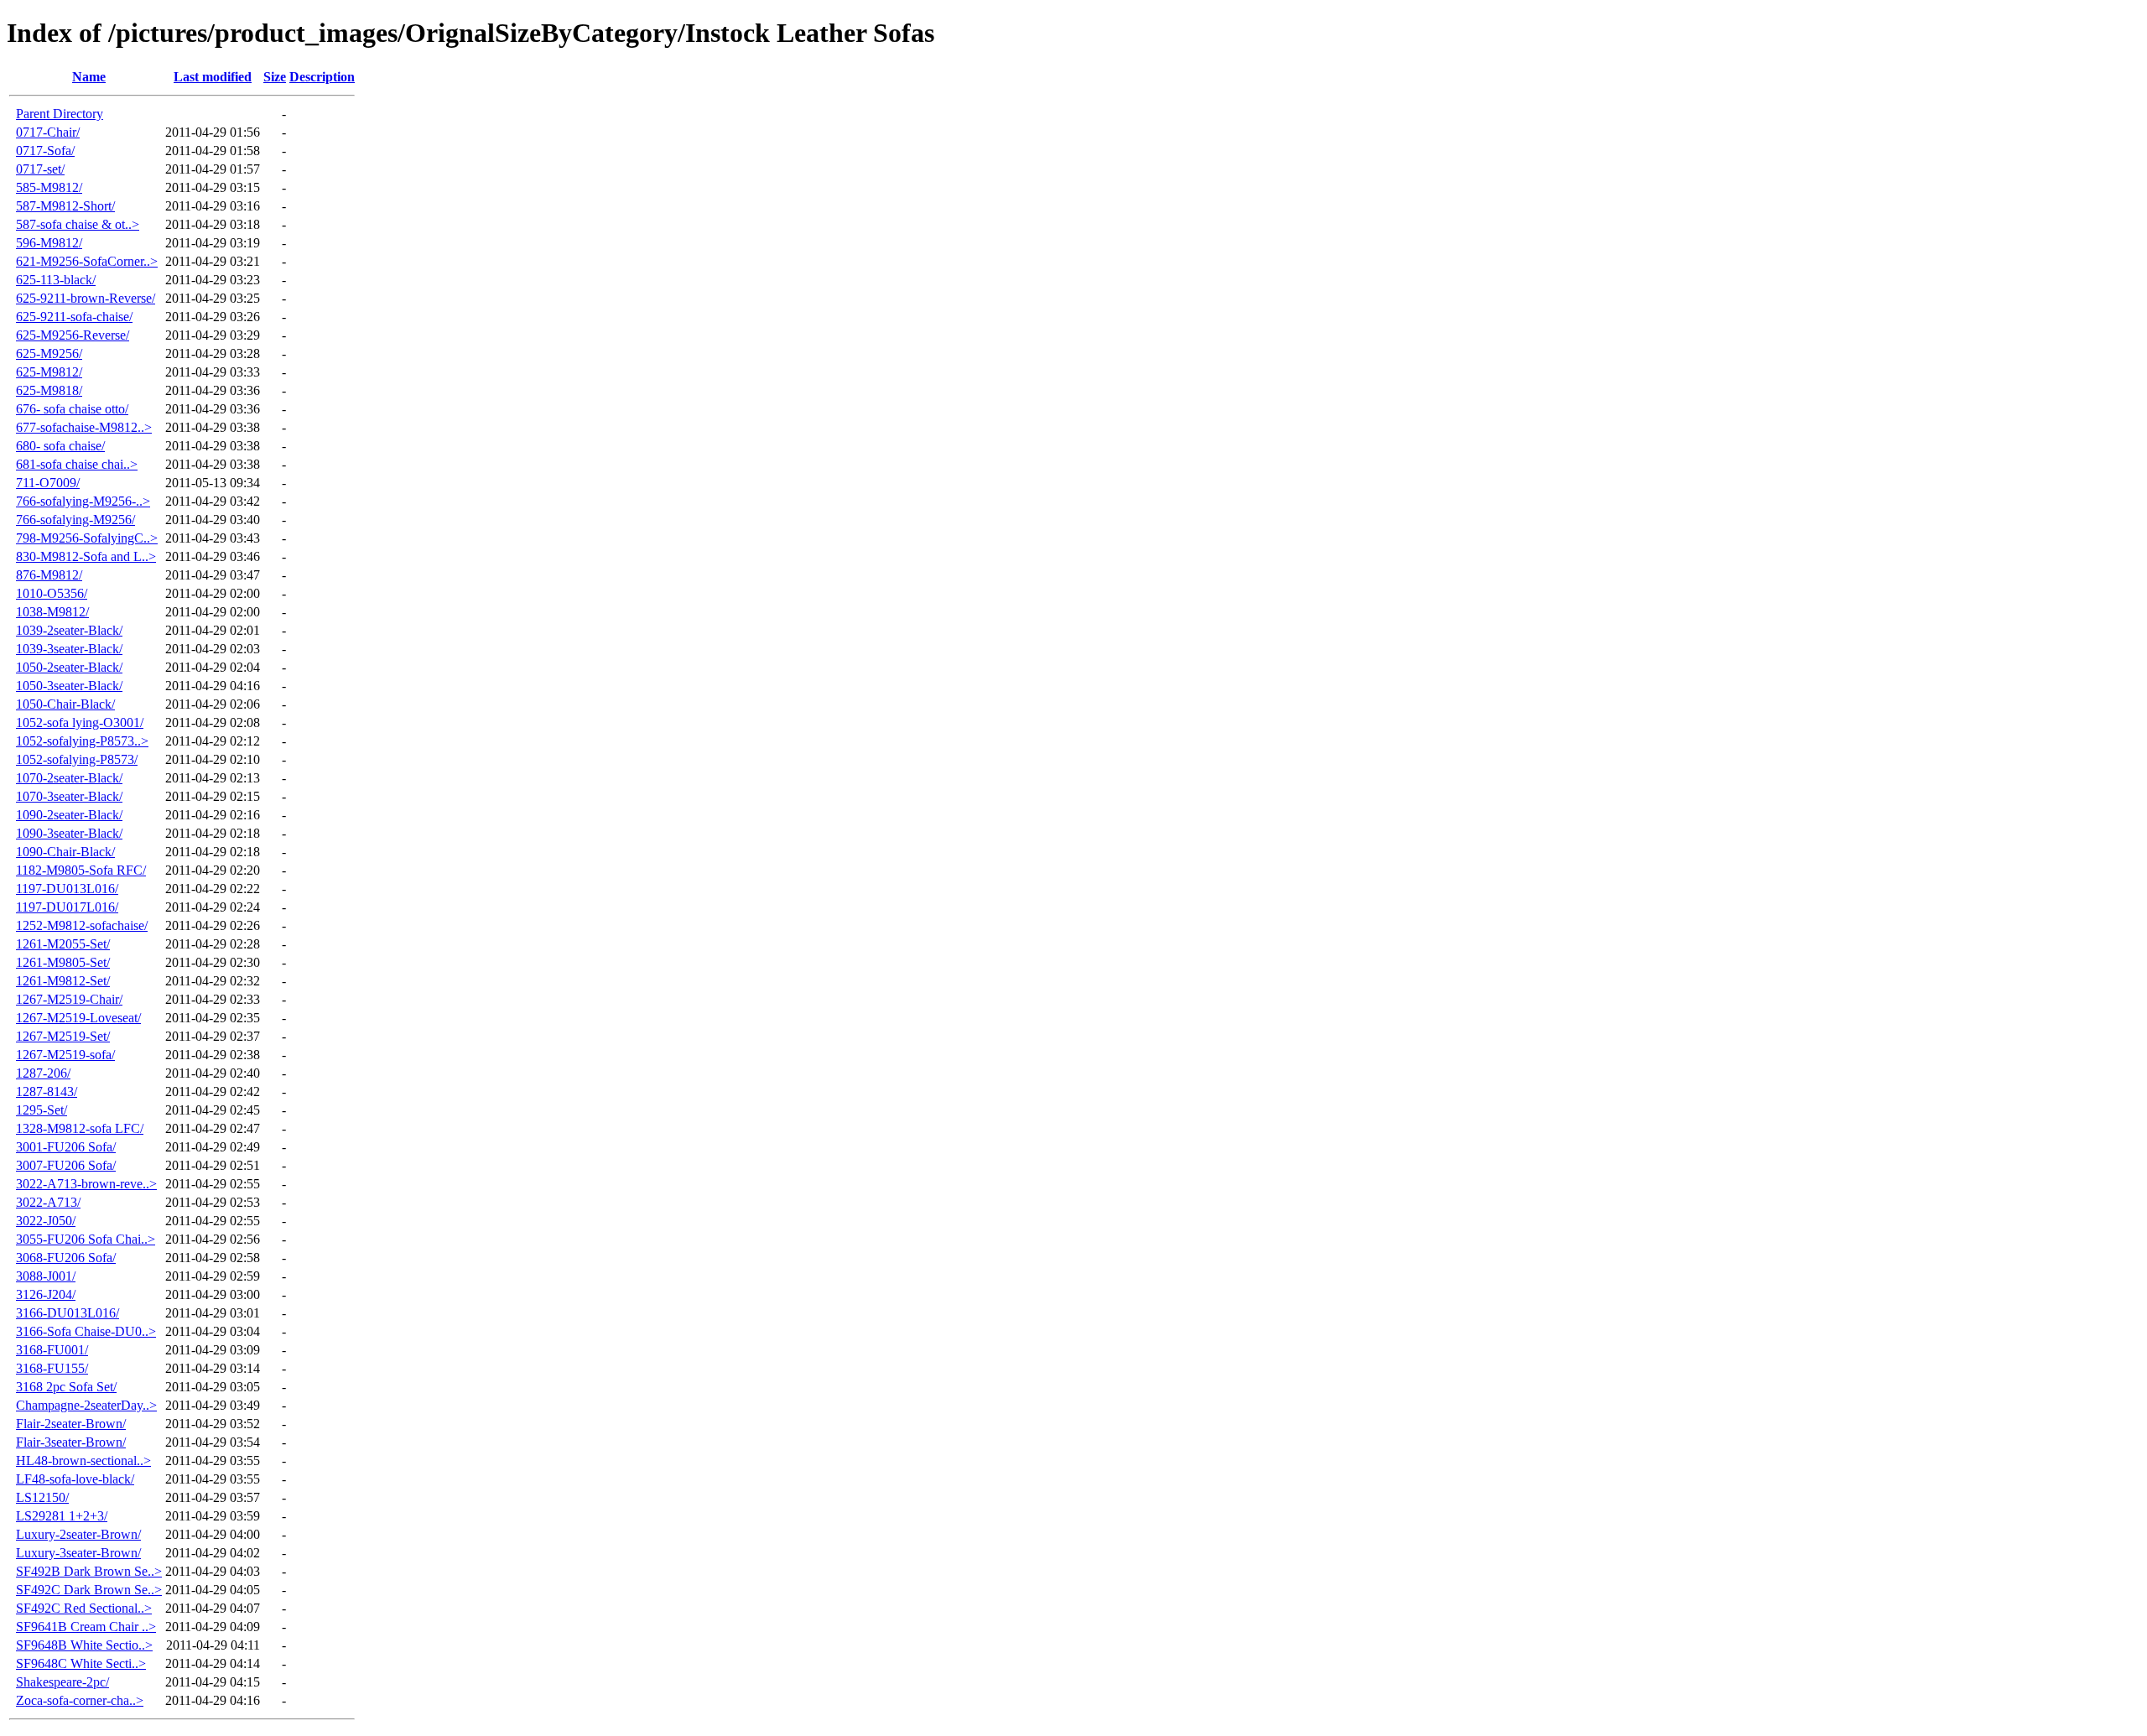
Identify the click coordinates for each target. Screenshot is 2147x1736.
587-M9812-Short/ (65, 206)
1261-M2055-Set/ (63, 944)
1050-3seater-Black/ (69, 686)
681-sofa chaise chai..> (77, 464)
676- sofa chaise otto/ (72, 409)
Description (322, 77)
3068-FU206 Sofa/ (66, 1258)
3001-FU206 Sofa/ (66, 1147)
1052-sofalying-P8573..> (82, 741)
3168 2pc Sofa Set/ (66, 1387)
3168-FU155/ (52, 1368)
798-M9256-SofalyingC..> (87, 538)
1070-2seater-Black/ (69, 778)
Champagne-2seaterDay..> (86, 1405)
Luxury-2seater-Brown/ (78, 1534)
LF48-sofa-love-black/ (75, 1479)
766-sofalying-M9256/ (75, 520)
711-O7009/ (48, 483)
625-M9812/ (49, 372)
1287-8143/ (47, 1091)
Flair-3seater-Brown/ (71, 1442)
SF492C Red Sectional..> (84, 1608)
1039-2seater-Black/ (69, 630)
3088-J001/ (46, 1276)
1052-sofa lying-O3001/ (80, 722)
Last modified (213, 77)
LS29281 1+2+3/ (62, 1516)
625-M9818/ (49, 390)
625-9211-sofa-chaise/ (74, 317)
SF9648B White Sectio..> (84, 1645)
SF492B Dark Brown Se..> (89, 1571)
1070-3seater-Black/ (69, 796)
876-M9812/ (49, 575)
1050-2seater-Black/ (69, 667)
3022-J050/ (46, 1221)
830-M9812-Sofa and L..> (86, 556)
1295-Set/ (42, 1110)
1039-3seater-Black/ (69, 649)
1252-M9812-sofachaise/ (82, 925)
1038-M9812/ (52, 612)
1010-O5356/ (52, 593)
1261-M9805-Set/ (63, 962)
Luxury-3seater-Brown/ (78, 1553)
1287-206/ (43, 1073)
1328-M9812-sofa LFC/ (80, 1128)
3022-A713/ (48, 1202)
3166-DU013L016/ (68, 1313)
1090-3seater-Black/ (69, 833)
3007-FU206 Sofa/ (66, 1165)
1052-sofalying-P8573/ (77, 759)
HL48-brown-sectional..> (83, 1461)
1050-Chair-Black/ (65, 704)
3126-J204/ (46, 1294)
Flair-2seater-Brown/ (71, 1424)
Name (89, 77)
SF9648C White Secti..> (81, 1663)
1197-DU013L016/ (67, 889)
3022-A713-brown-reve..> (86, 1184)
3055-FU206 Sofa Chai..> (86, 1239)
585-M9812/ (49, 187)
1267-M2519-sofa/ (65, 1055)
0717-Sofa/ (45, 151)
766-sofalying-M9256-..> (83, 501)
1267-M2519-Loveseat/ (78, 1018)
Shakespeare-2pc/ (62, 1682)
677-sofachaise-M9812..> (84, 427)
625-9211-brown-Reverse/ (86, 298)
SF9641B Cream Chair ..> (86, 1627)
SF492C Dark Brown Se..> (89, 1590)
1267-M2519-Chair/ (69, 999)
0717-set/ (40, 169)
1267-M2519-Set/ (63, 1036)
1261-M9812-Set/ (63, 981)
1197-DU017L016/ (67, 907)
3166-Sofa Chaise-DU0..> (86, 1331)
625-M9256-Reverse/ (73, 335)
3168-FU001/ (52, 1350)
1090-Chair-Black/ (65, 852)
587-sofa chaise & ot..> (78, 224)
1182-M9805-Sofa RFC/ (81, 870)
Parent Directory (60, 114)
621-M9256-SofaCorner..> (87, 261)
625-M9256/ (49, 353)
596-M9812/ (49, 243)
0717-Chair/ (48, 132)
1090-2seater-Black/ (69, 815)
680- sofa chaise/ (60, 446)
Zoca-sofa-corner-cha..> (80, 1700)
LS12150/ (42, 1497)
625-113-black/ (56, 280)
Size (275, 77)
